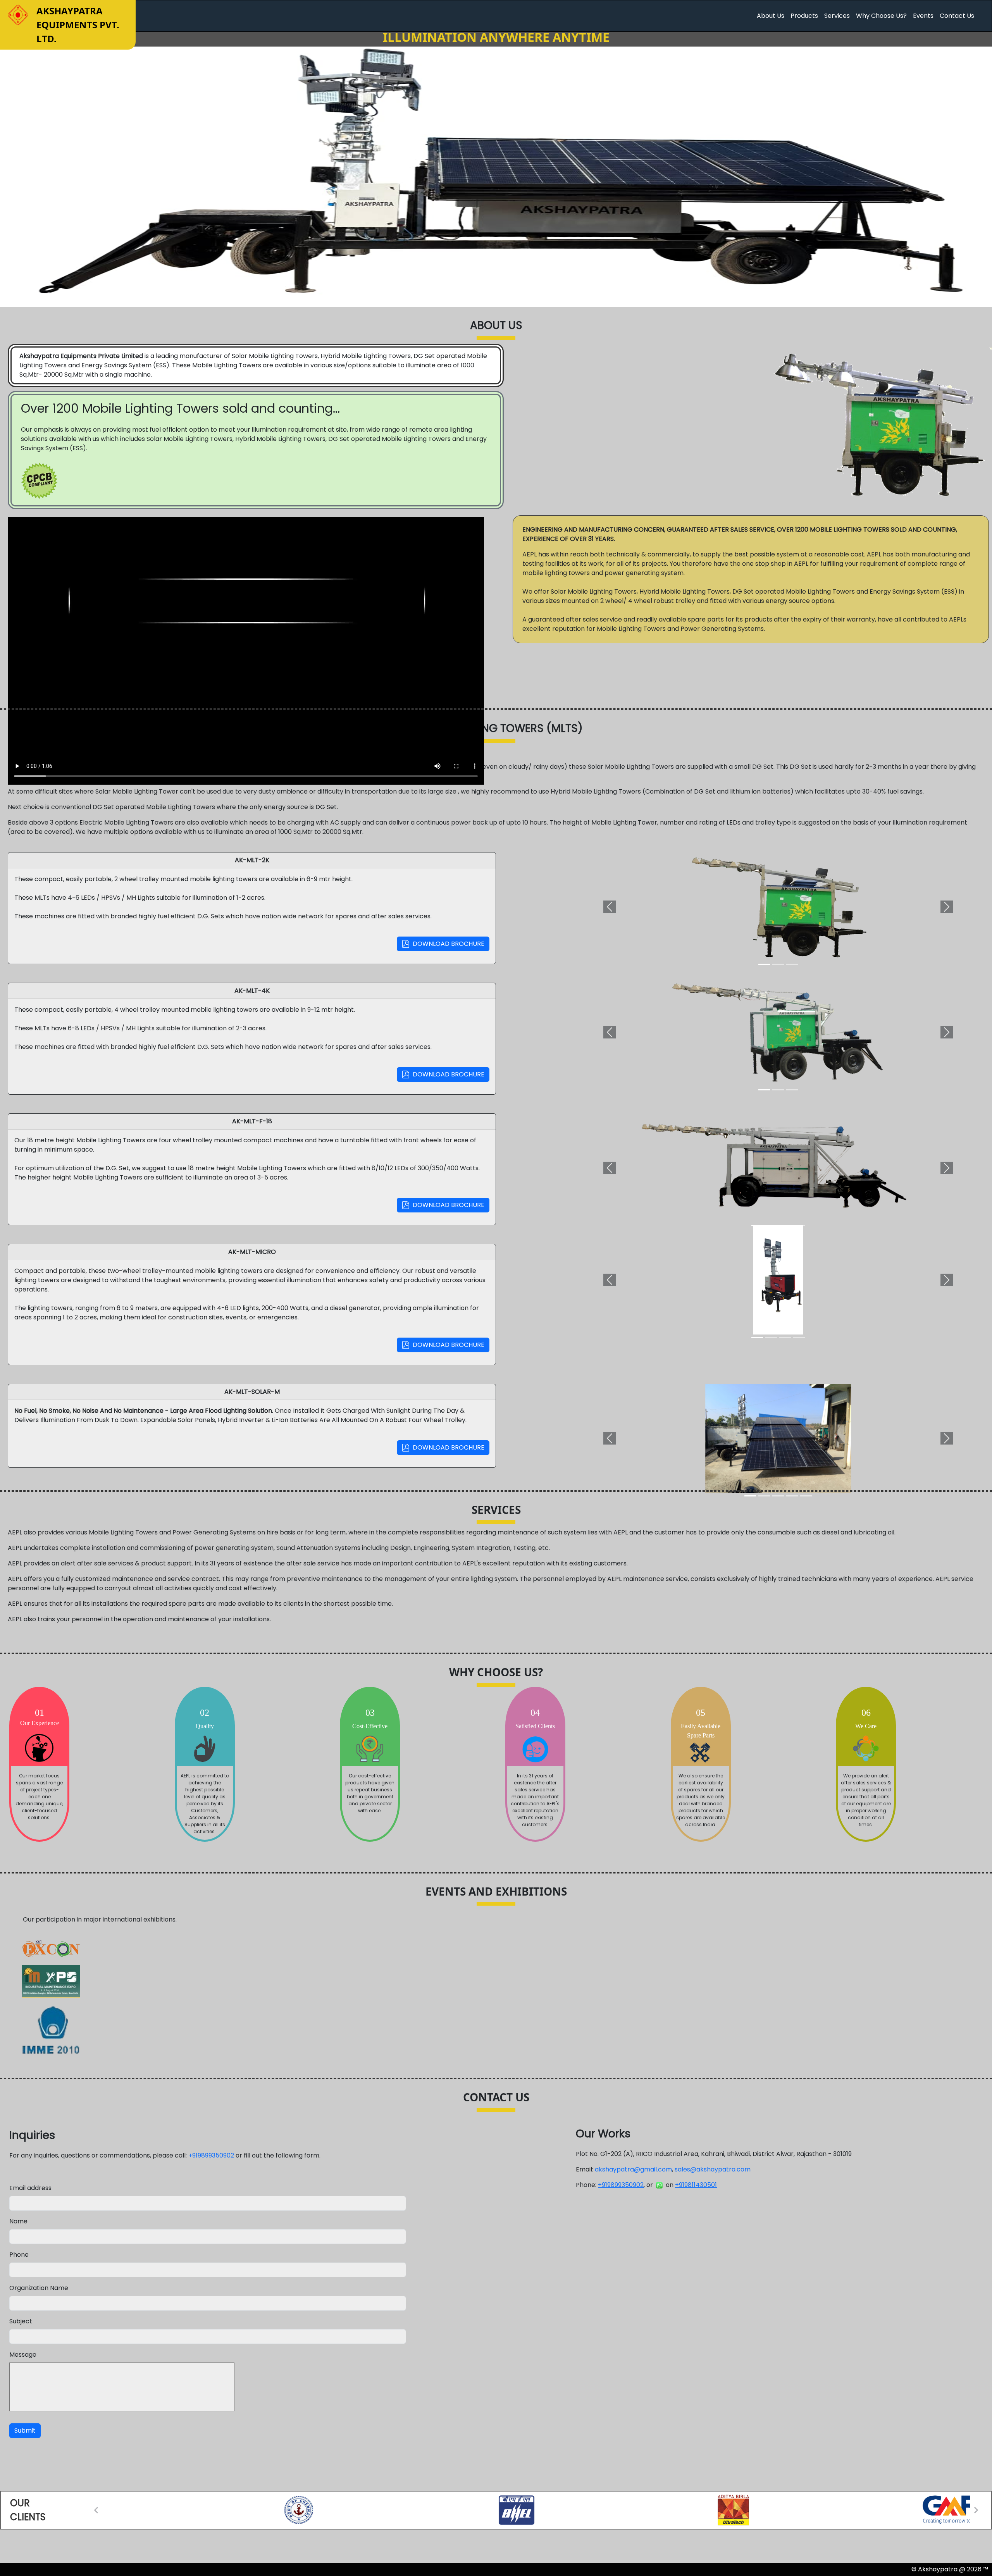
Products (804, 16)
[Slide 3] (792, 964)
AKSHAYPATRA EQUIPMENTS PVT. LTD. (78, 25)
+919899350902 (211, 2155)
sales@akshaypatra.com (713, 2169)
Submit (25, 2430)
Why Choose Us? (881, 16)
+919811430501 (696, 2185)
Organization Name (39, 2288)
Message (23, 2355)
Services (837, 16)
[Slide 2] (778, 964)
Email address (30, 2188)
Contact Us (957, 16)
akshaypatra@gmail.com (633, 2169)
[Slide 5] (806, 1496)
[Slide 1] (764, 964)
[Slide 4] (799, 1225)
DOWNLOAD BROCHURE (447, 944)
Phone (19, 2255)
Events (923, 16)
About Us (771, 16)
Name (18, 2221)
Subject (21, 2321)
